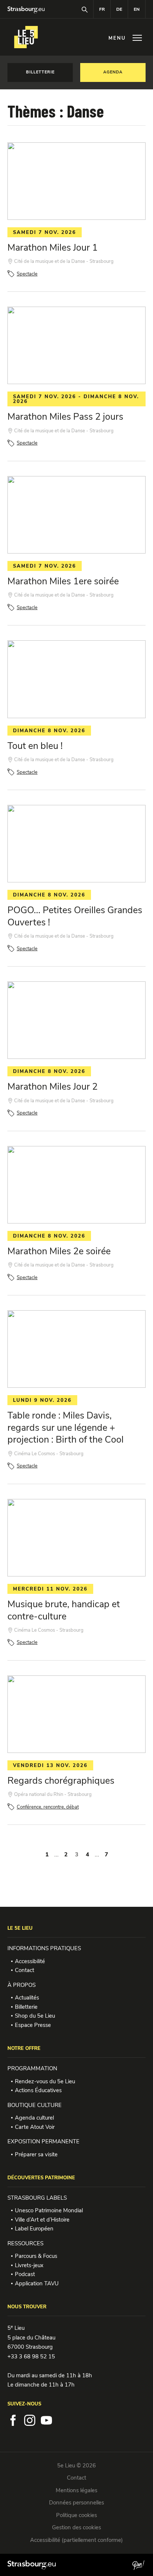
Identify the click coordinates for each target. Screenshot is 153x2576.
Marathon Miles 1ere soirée (63, 581)
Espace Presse (33, 2025)
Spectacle (27, 274)
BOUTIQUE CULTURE (35, 2105)
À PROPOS (22, 1985)
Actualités (27, 1998)
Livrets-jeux (29, 2265)
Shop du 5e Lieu (35, 2016)
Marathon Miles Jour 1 (53, 248)
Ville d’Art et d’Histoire (42, 2220)
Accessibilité (30, 1961)
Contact (25, 1970)
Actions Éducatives (38, 2090)
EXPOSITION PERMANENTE (43, 2141)
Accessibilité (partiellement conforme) (76, 2540)
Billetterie (26, 2007)
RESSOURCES (25, 2243)
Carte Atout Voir (35, 2127)
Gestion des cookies (76, 2527)
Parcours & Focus (36, 2256)
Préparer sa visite (36, 2154)
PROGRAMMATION (32, 2068)
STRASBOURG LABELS (37, 2198)
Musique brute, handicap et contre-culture (64, 1610)
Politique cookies (76, 2515)
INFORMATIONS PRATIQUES (44, 1948)
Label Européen (34, 2229)
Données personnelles (76, 2503)
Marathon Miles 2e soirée (59, 1251)
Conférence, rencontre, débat (48, 1807)
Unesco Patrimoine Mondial (49, 2210)
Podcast (25, 2274)
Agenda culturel (34, 2118)
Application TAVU (37, 2283)
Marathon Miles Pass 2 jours (65, 417)
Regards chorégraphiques (61, 1781)
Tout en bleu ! (35, 746)
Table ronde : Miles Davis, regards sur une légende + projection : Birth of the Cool (66, 1428)
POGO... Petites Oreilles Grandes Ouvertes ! (75, 916)
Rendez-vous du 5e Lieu (45, 2081)
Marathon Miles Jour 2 (53, 1087)
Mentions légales (76, 2490)
